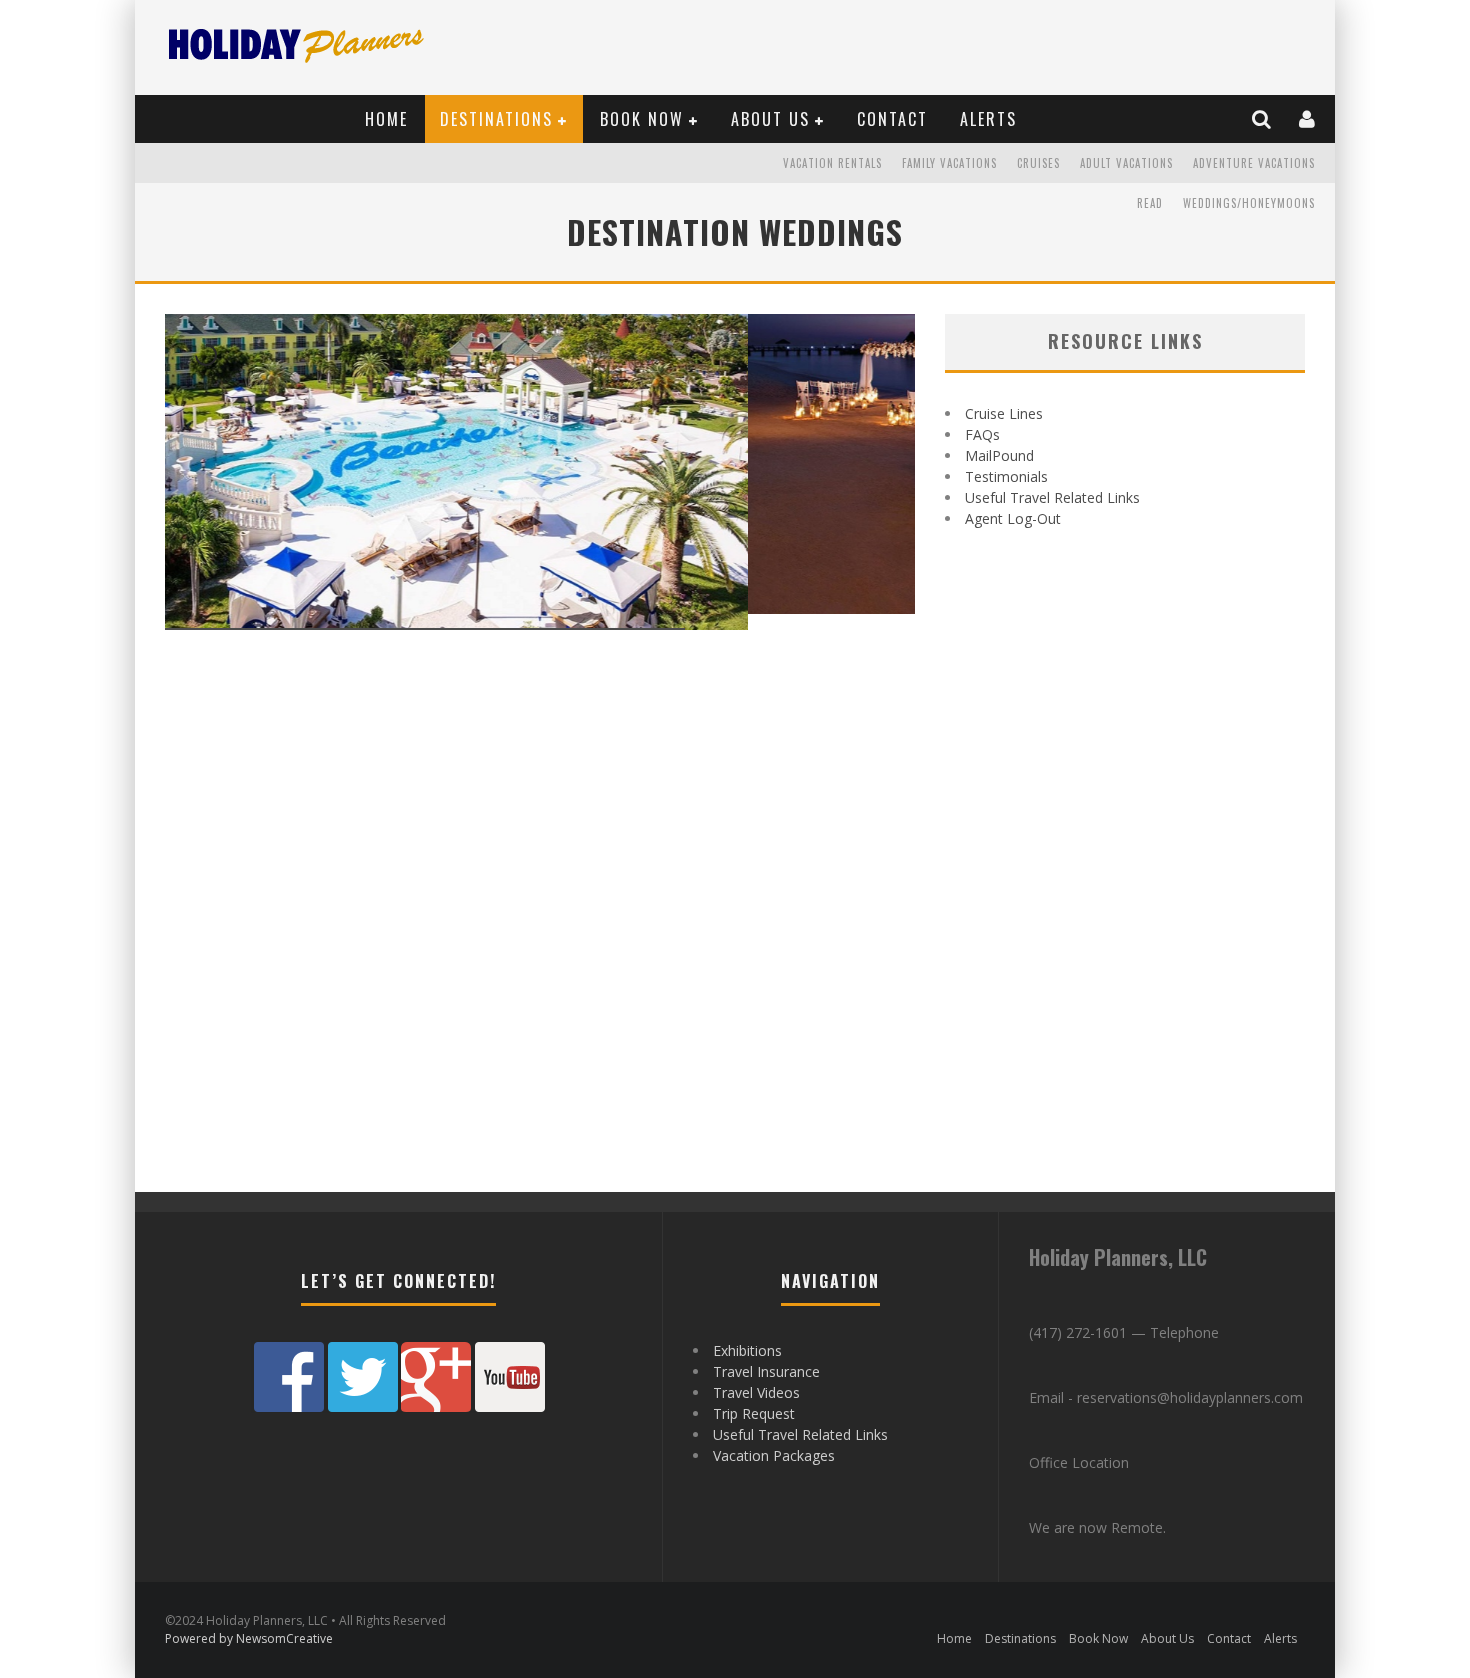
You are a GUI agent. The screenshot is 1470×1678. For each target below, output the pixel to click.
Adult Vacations (1126, 163)
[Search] (1262, 119)
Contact (892, 119)
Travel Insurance (766, 1371)
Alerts (988, 119)
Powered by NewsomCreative (249, 1638)
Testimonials (1006, 476)
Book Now (642, 119)
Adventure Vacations (1254, 163)
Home (386, 119)
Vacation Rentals (832, 163)
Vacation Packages (774, 1455)
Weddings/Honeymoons (1249, 203)
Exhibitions (747, 1350)
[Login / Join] (1308, 119)
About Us (770, 119)
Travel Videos (756, 1392)
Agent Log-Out (1013, 518)
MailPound (999, 455)
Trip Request (754, 1413)
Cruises (1038, 163)
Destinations (496, 119)
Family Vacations (949, 163)
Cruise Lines (1004, 413)
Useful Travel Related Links (1052, 497)
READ (1150, 203)
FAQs (982, 434)
